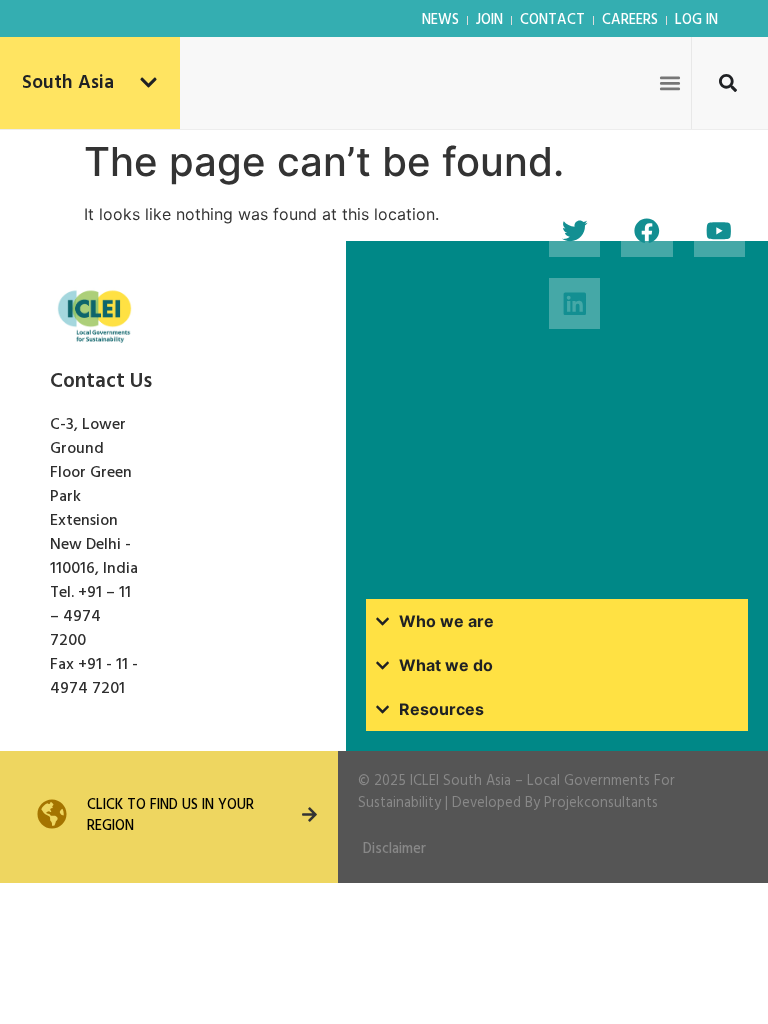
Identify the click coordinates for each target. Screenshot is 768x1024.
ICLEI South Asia (460, 781)
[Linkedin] (574, 303)
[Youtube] (719, 231)
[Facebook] (646, 231)
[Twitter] (574, 231)
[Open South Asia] (148, 83)
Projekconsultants (601, 803)
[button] (669, 82)
